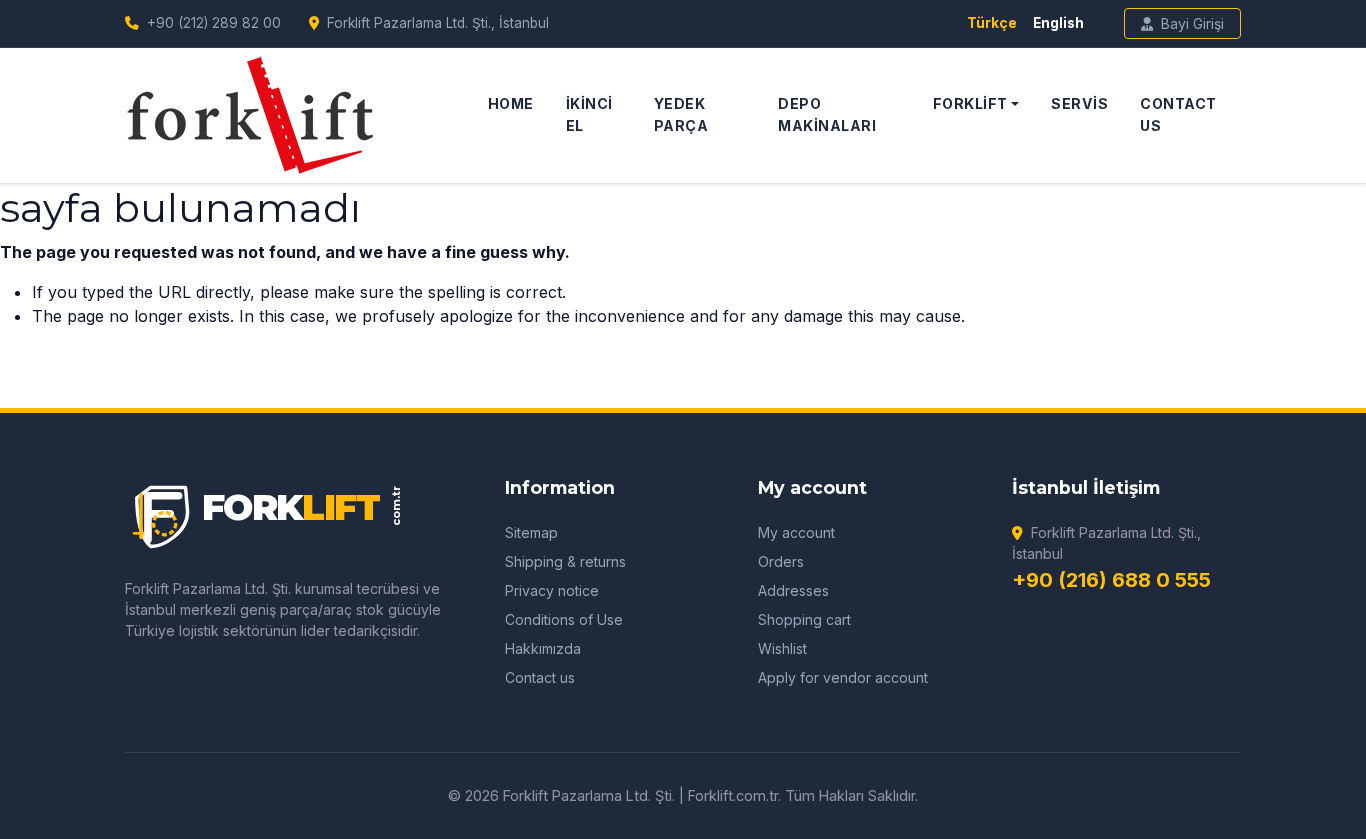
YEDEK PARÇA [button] (681, 114)
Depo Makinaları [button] (827, 114)
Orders (781, 561)
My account (796, 532)
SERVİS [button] (1079, 103)
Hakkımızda (543, 648)
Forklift (970, 103)
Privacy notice (552, 590)
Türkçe (992, 23)
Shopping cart (804, 619)
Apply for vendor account (843, 677)
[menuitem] (511, 115)
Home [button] (511, 103)
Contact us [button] (1178, 114)
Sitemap (531, 532)
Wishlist (782, 648)
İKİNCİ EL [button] (589, 114)
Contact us (540, 677)
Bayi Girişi (1192, 23)
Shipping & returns (565, 561)
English (1058, 23)
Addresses (793, 590)
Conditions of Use (564, 619)
